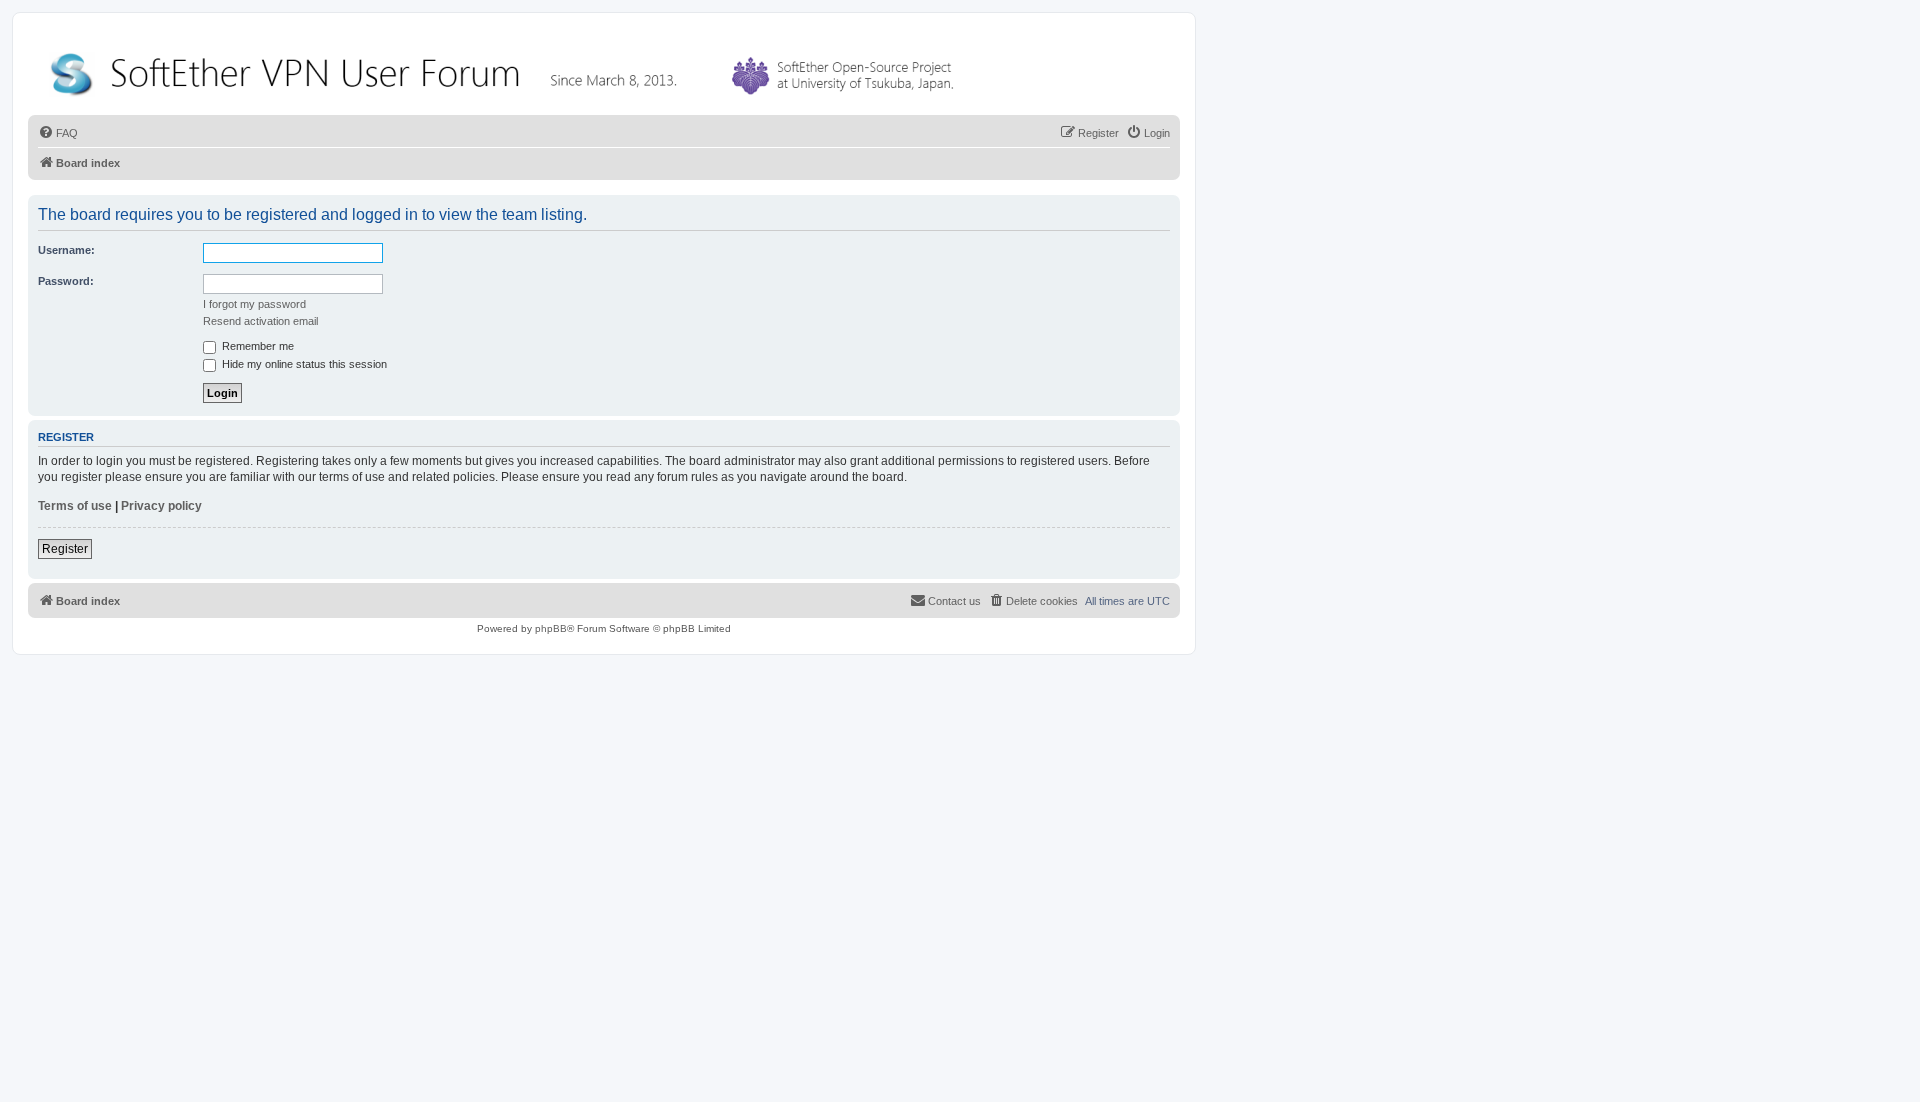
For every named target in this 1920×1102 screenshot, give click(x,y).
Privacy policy (161, 506)
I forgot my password (254, 304)
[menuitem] (58, 133)
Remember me (256, 346)
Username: (66, 250)
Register (65, 549)
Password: (66, 281)
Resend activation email (260, 321)
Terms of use (75, 506)
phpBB (551, 628)
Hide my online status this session (303, 364)
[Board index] (506, 69)
